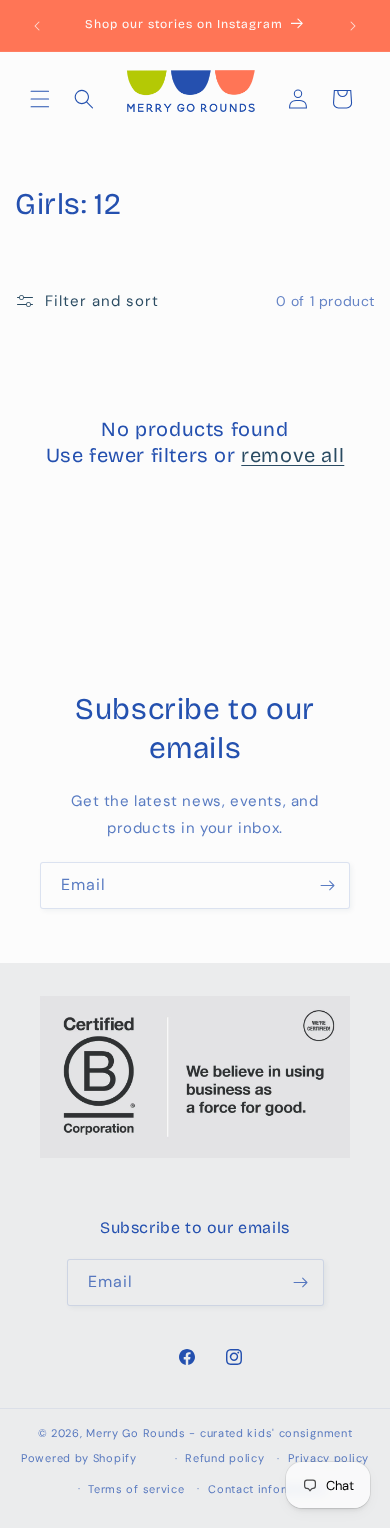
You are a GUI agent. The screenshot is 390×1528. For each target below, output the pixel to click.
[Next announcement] (353, 26)
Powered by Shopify (79, 1458)
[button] (40, 99)
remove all (292, 455)
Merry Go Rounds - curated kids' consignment (219, 1433)
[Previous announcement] (37, 26)
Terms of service (136, 1489)
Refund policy (224, 1458)
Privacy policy (328, 1458)
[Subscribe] (327, 885)
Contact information (266, 1489)
